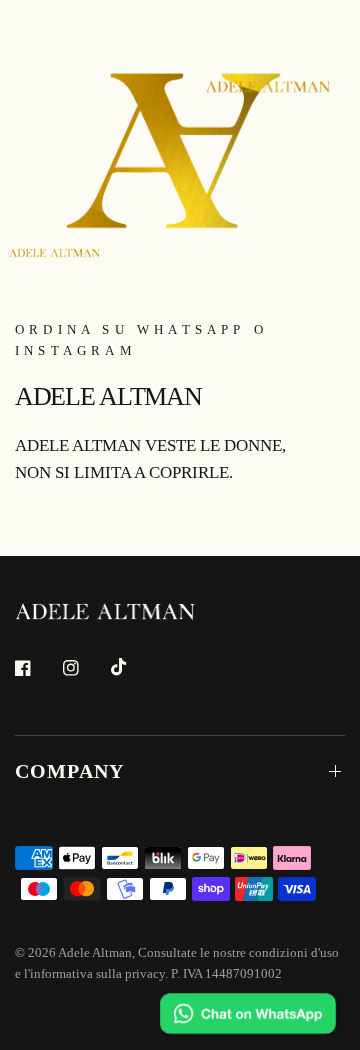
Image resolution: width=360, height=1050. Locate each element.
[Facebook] (37, 668)
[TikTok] (133, 667)
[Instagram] (85, 668)
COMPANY (69, 771)
